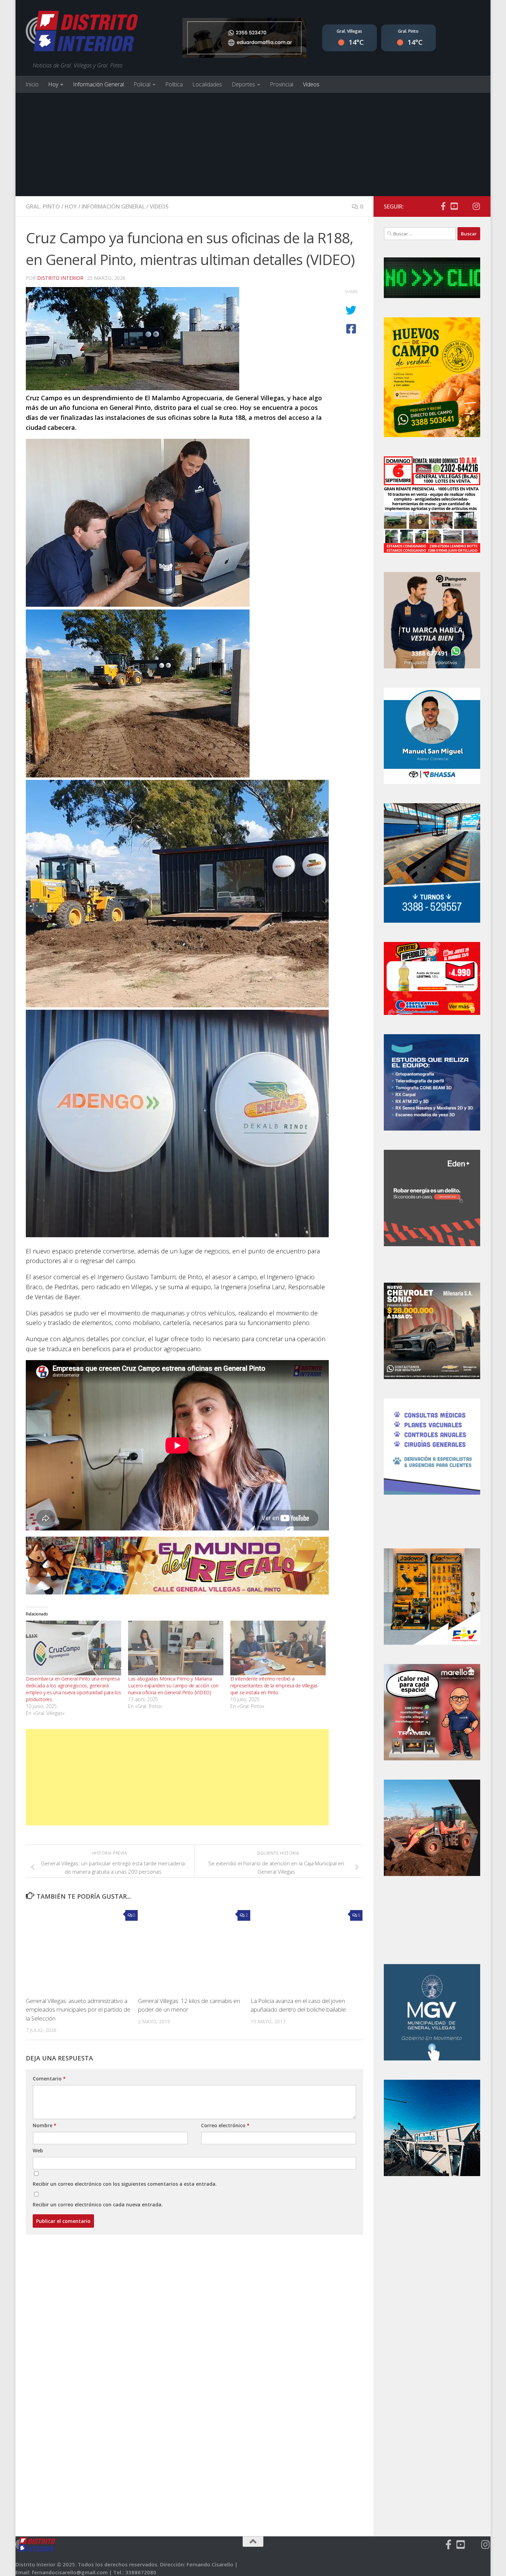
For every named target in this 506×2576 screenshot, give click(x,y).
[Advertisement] (253, 145)
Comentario (49, 2079)
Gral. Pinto (43, 206)
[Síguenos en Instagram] (476, 206)
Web (38, 2150)
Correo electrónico (225, 2125)
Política (174, 84)
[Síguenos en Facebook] (443, 206)
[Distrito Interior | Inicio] (82, 33)
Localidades (207, 84)
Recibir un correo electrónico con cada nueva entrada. (98, 2204)
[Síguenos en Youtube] (454, 206)
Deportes (243, 84)
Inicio (32, 84)
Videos (311, 84)
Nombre (45, 2125)
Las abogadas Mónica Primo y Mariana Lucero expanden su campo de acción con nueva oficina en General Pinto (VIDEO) (173, 1685)
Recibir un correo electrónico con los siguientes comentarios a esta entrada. (125, 2184)
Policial (142, 84)
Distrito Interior (60, 278)
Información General (98, 84)
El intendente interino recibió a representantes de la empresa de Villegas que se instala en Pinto (274, 1685)
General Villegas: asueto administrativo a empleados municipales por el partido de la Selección (78, 2010)
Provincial (282, 84)
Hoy (53, 84)
